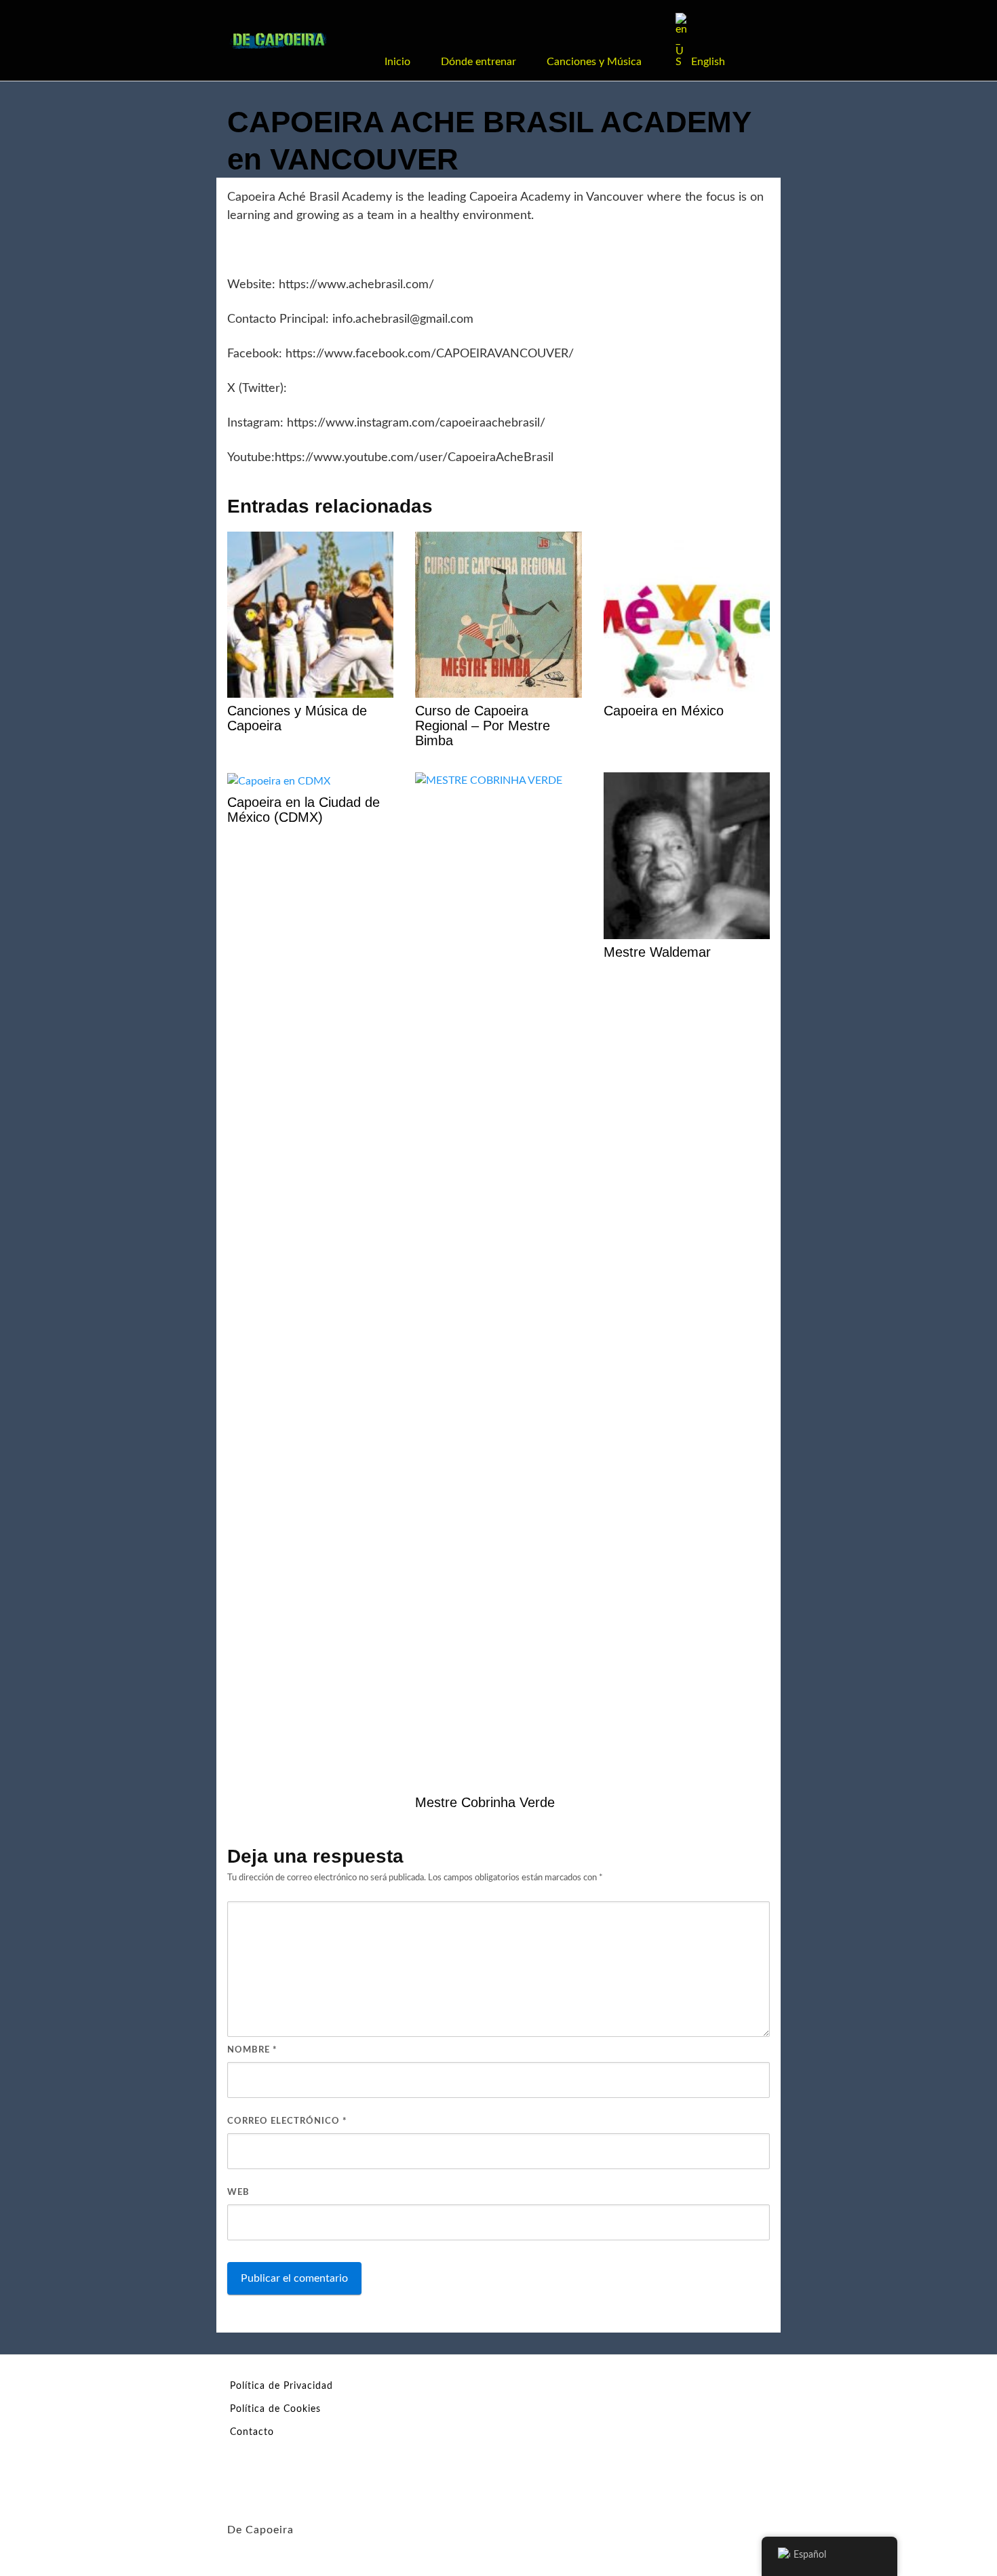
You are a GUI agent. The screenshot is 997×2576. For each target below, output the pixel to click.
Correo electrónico (287, 2121)
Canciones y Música (594, 62)
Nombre (252, 2050)
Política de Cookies (275, 2409)
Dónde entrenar (478, 62)
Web (238, 2193)
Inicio (397, 62)
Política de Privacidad (281, 2386)
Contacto (252, 2432)
